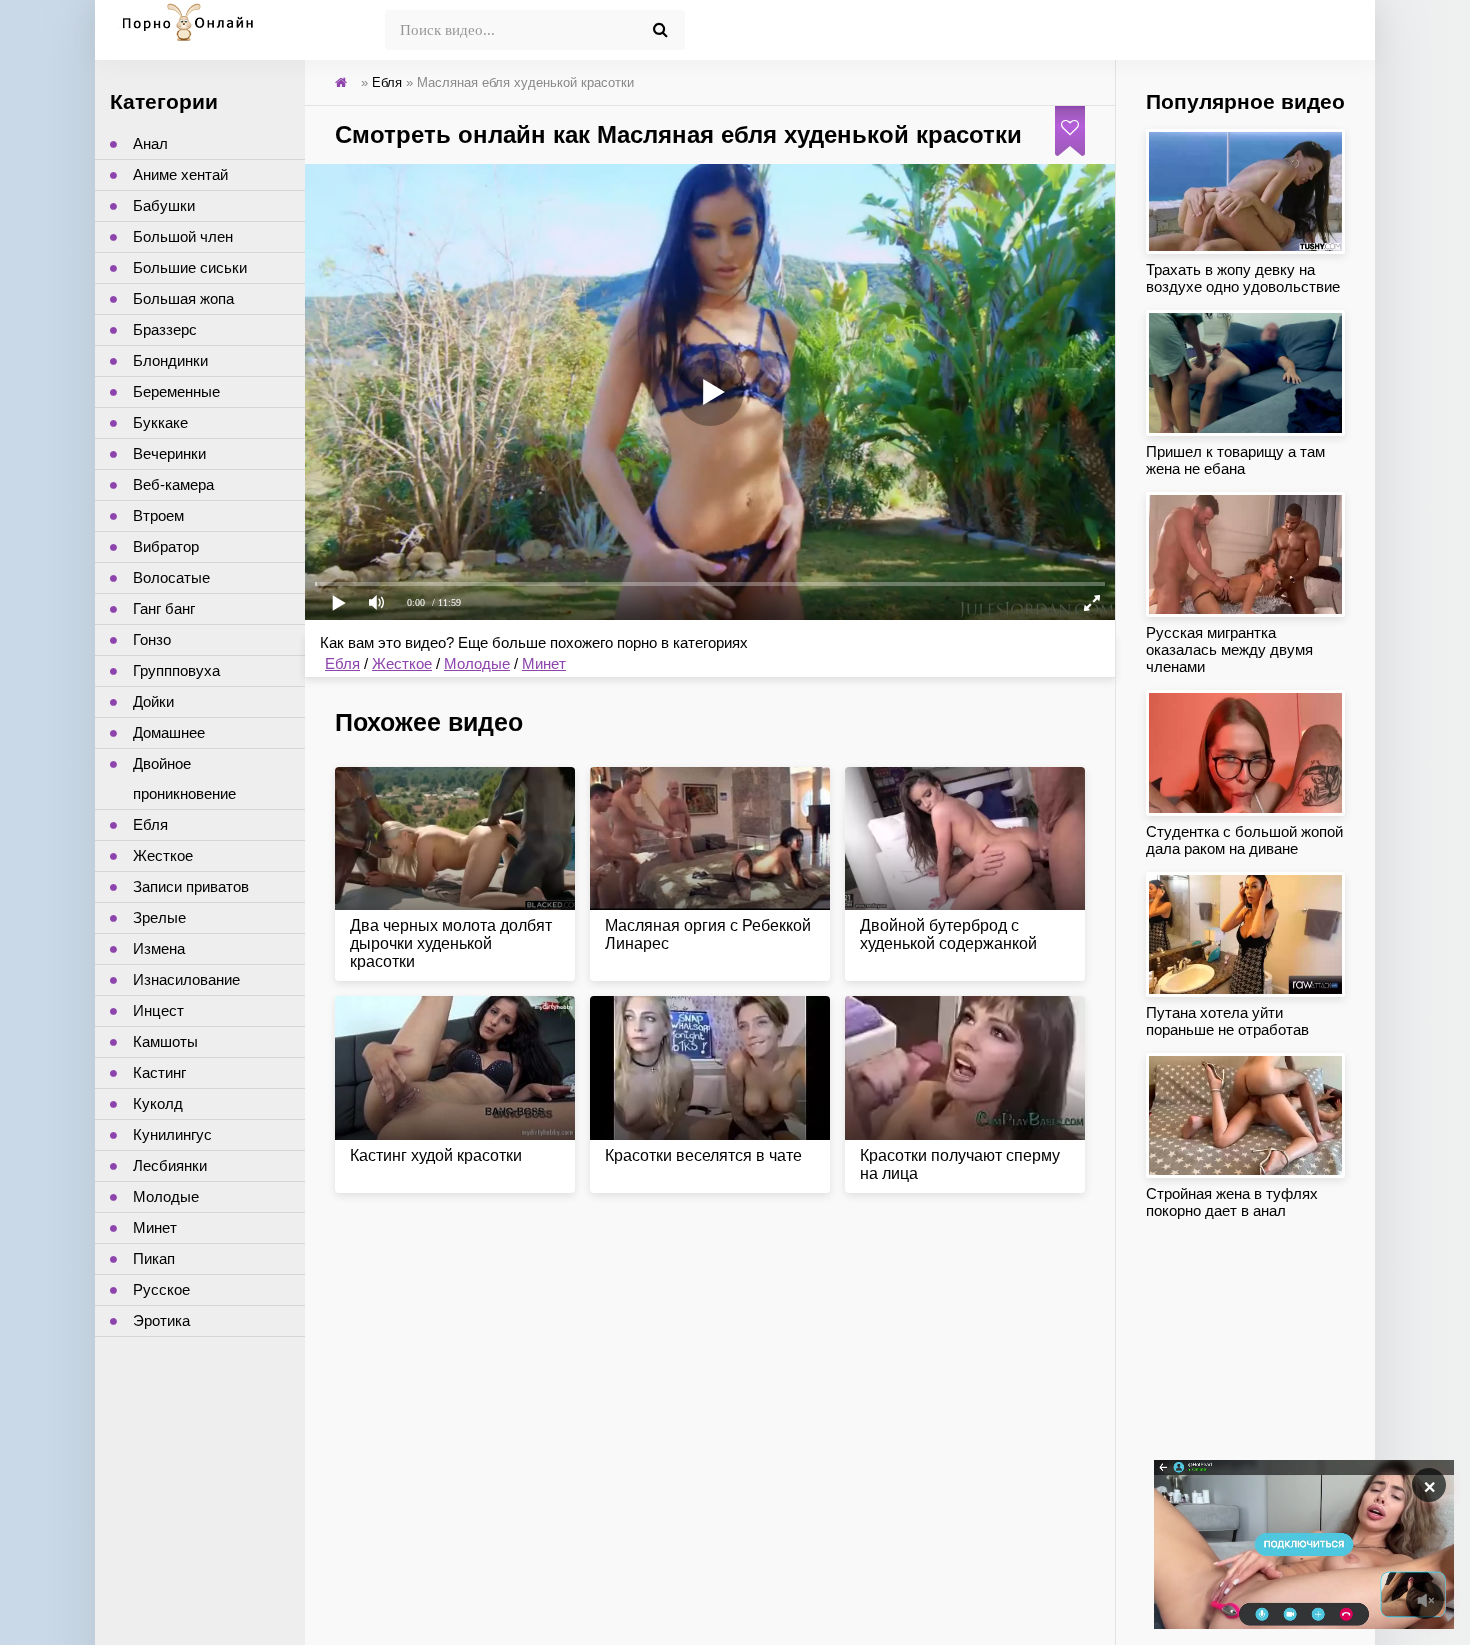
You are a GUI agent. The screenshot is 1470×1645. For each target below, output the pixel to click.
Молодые (477, 663)
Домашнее (169, 732)
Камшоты (165, 1041)
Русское (161, 1289)
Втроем (158, 515)
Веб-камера (173, 484)
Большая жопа (183, 298)
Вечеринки (169, 453)
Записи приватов (191, 886)
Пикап (154, 1258)
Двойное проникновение (184, 778)
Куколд (158, 1103)
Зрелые (159, 917)
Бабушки (164, 205)
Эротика (161, 1320)
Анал (150, 143)
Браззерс (165, 329)
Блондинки (170, 360)
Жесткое (402, 663)
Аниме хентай (180, 174)
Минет (544, 663)
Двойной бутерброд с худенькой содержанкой (948, 934)
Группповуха (176, 670)
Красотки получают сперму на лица (960, 1164)
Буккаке (160, 422)
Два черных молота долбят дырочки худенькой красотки (451, 943)
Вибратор (166, 546)
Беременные (176, 391)
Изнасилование (186, 979)
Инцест (158, 1010)
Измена (159, 948)
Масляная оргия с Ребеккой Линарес (708, 934)
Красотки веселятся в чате (703, 1155)
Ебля (342, 663)
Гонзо (152, 639)
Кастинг (159, 1072)
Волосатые (171, 577)
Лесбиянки (170, 1165)
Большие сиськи (190, 267)
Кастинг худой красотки (436, 1155)
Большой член (183, 236)
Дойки (153, 701)
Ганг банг (164, 608)
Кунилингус (172, 1134)
